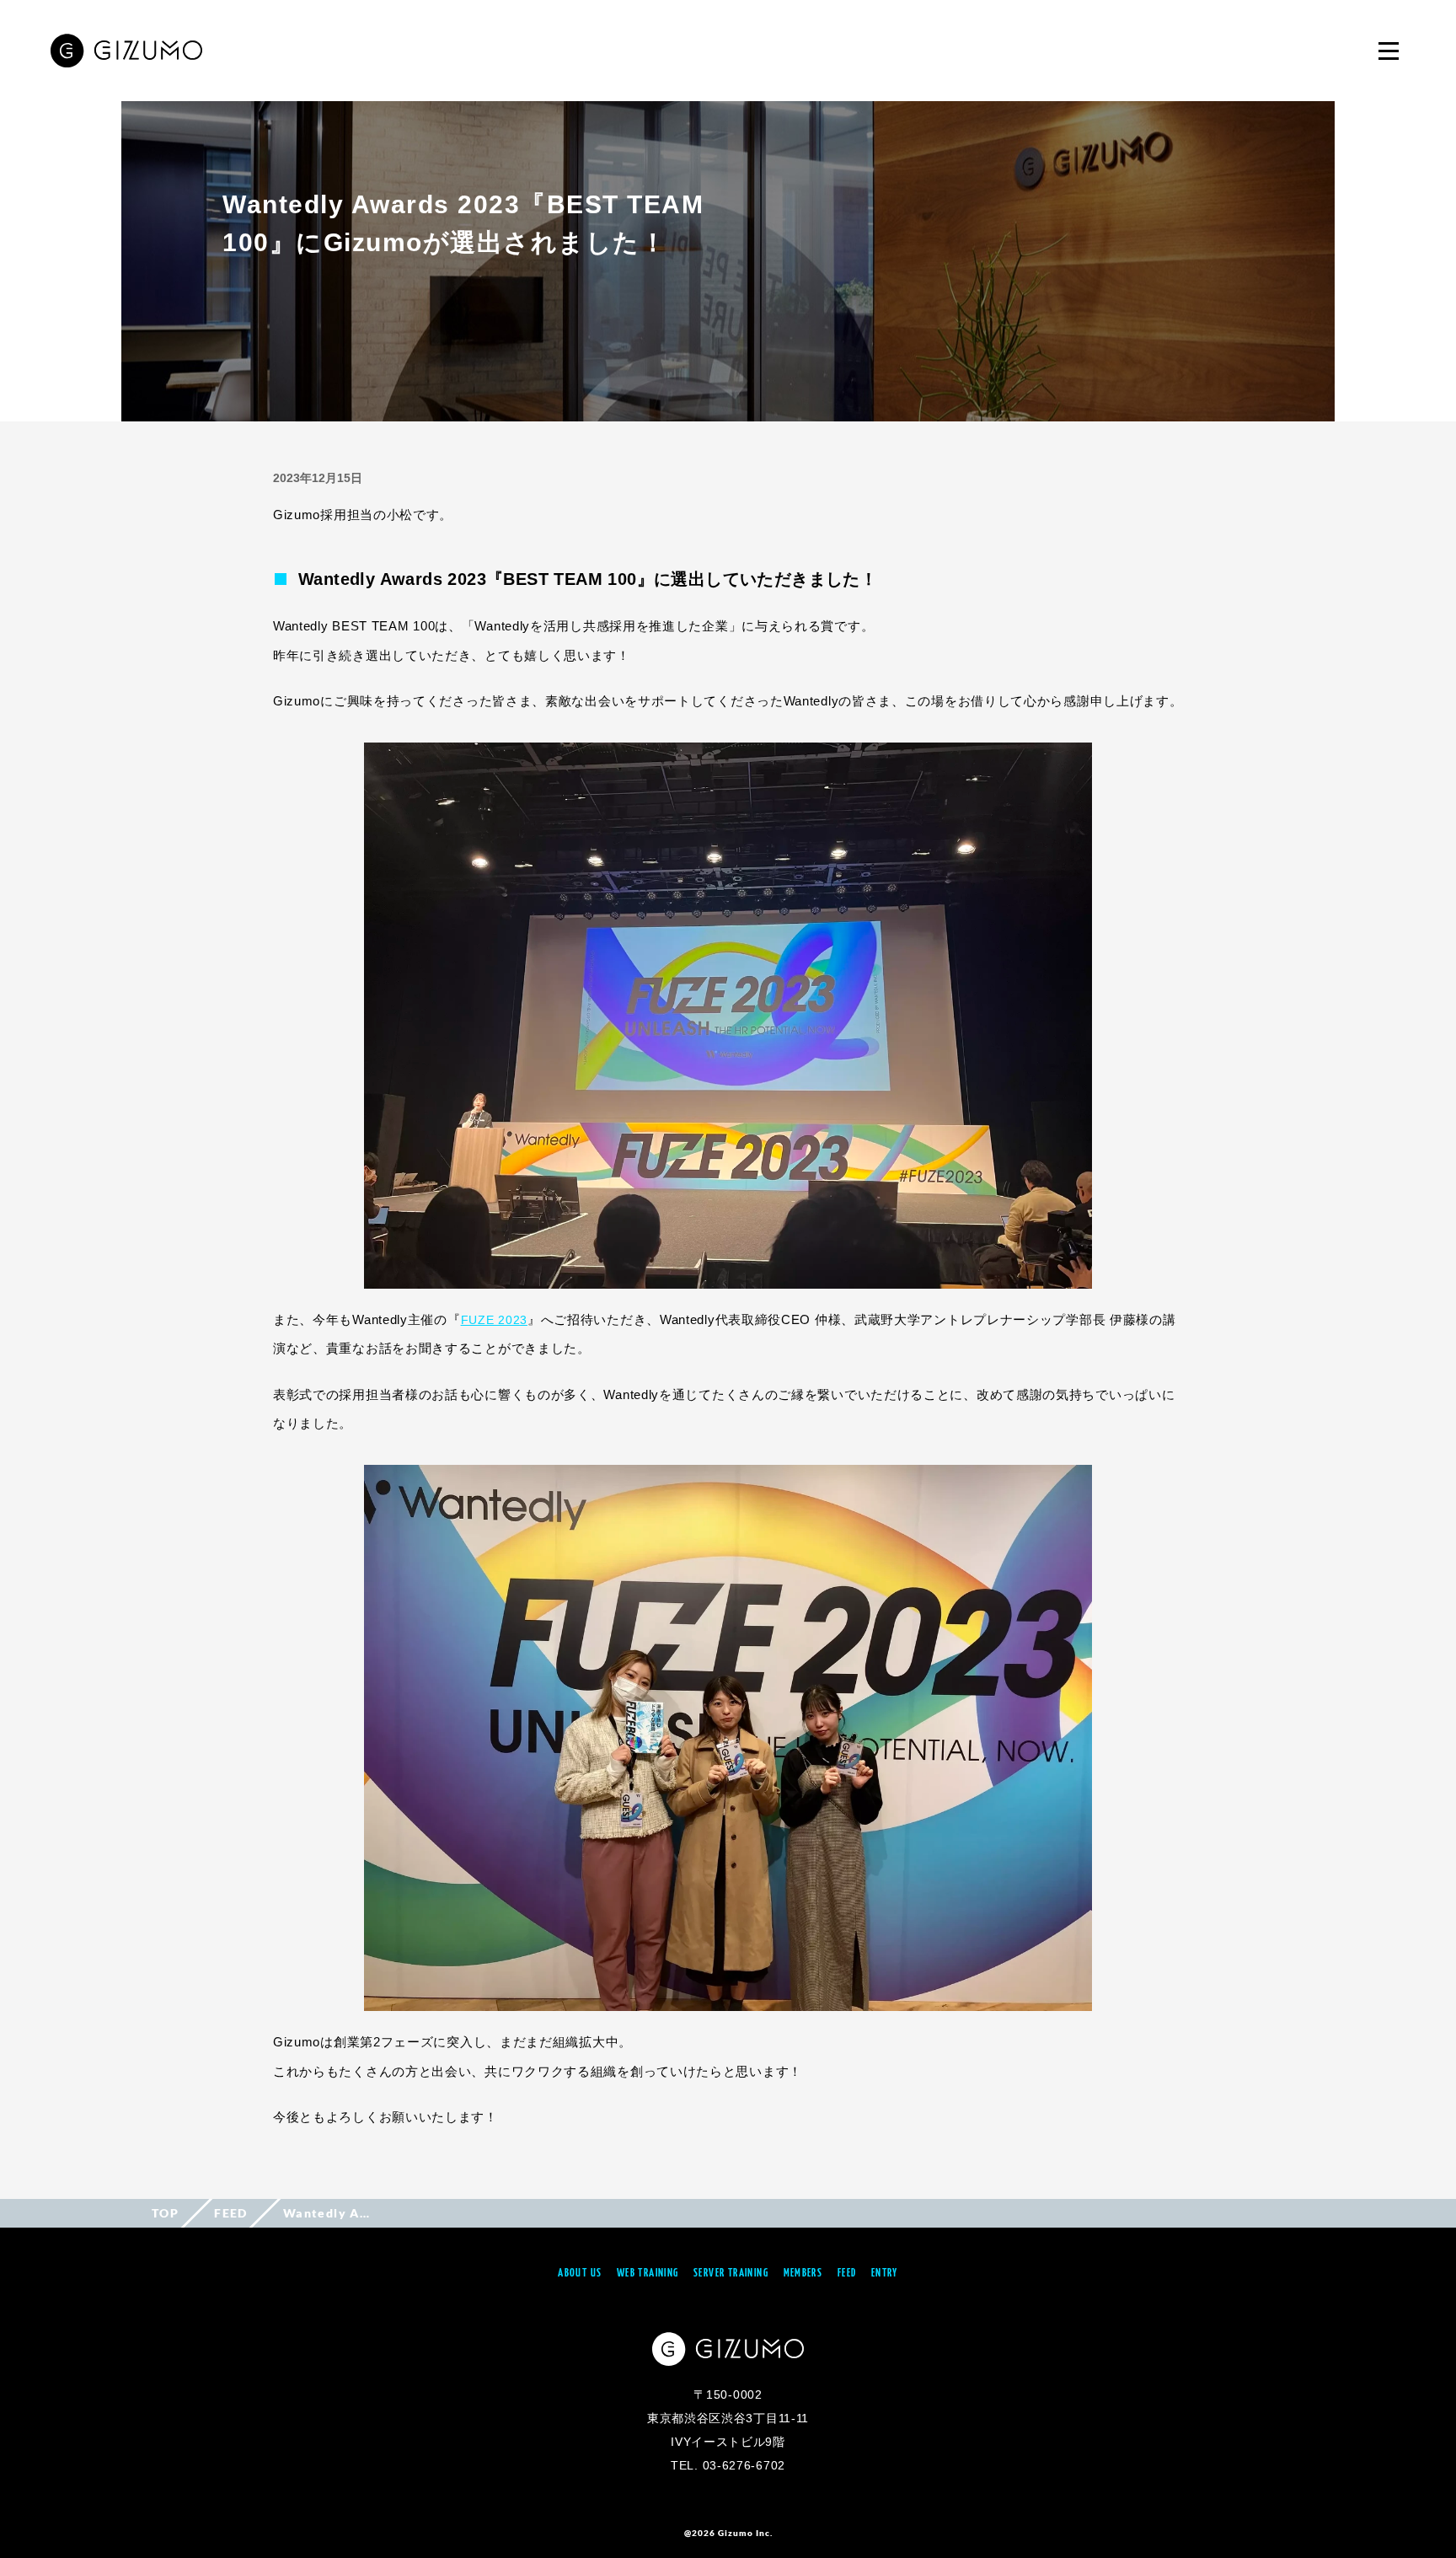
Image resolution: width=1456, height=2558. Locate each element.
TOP (165, 2213)
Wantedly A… (327, 2213)
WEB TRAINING (648, 2274)
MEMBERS (803, 2274)
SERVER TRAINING (731, 2274)
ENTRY (885, 2274)
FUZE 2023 (494, 1320)
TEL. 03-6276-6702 (728, 2465)
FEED (231, 2213)
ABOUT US (580, 2274)
